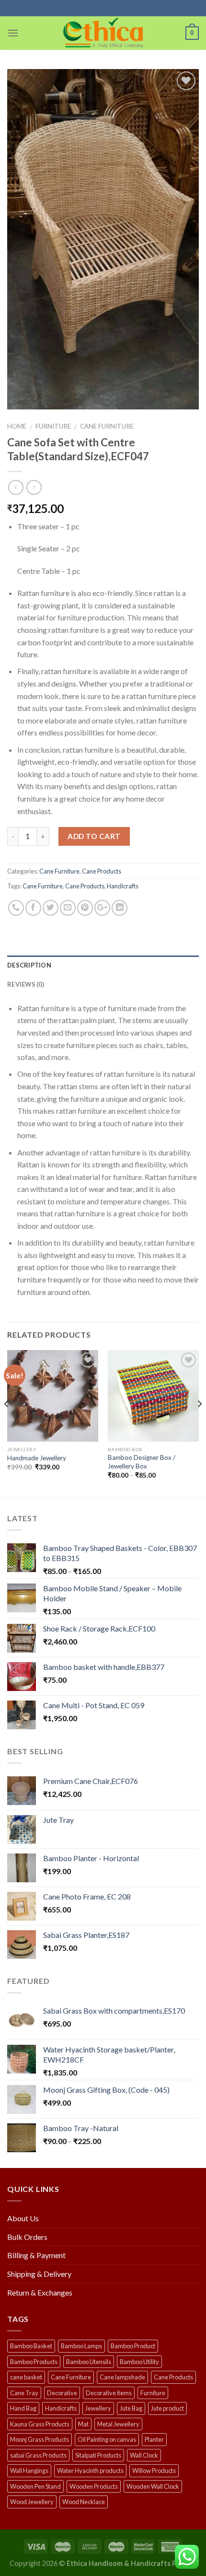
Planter (154, 2439)
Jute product (167, 2408)
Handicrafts (123, 886)
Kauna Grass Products (40, 2424)
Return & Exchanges (40, 2292)
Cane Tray (24, 2393)
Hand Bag (23, 2408)
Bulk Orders (27, 2237)
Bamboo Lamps (81, 2346)
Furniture (53, 426)
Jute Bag (131, 2408)
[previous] (7, 1423)
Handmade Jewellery (37, 1458)
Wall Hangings (29, 2471)
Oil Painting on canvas (107, 2439)
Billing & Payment (36, 2255)
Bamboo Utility (139, 2362)
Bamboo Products (34, 2362)
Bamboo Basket (31, 2346)
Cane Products (102, 871)
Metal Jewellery (118, 2424)
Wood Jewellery (32, 2502)
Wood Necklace (84, 2502)
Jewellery (98, 2408)
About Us (23, 2218)
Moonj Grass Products (40, 2439)
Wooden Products (94, 2486)
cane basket (26, 2377)
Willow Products (154, 2471)
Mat (83, 2424)
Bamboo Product (133, 2346)
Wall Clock (144, 2455)
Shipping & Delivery (39, 2274)
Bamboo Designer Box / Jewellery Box (142, 1462)
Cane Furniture (107, 426)
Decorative (62, 2393)
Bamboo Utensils (89, 2362)
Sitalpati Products (98, 2455)
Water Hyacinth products (90, 2471)
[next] (199, 1423)
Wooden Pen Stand (35, 2486)
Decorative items (109, 2393)
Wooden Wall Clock (153, 2486)
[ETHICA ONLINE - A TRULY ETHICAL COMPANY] (103, 33)
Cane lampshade (122, 2377)
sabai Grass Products (38, 2455)
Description (29, 965)
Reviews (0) (26, 984)
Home (17, 426)
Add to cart (94, 836)
